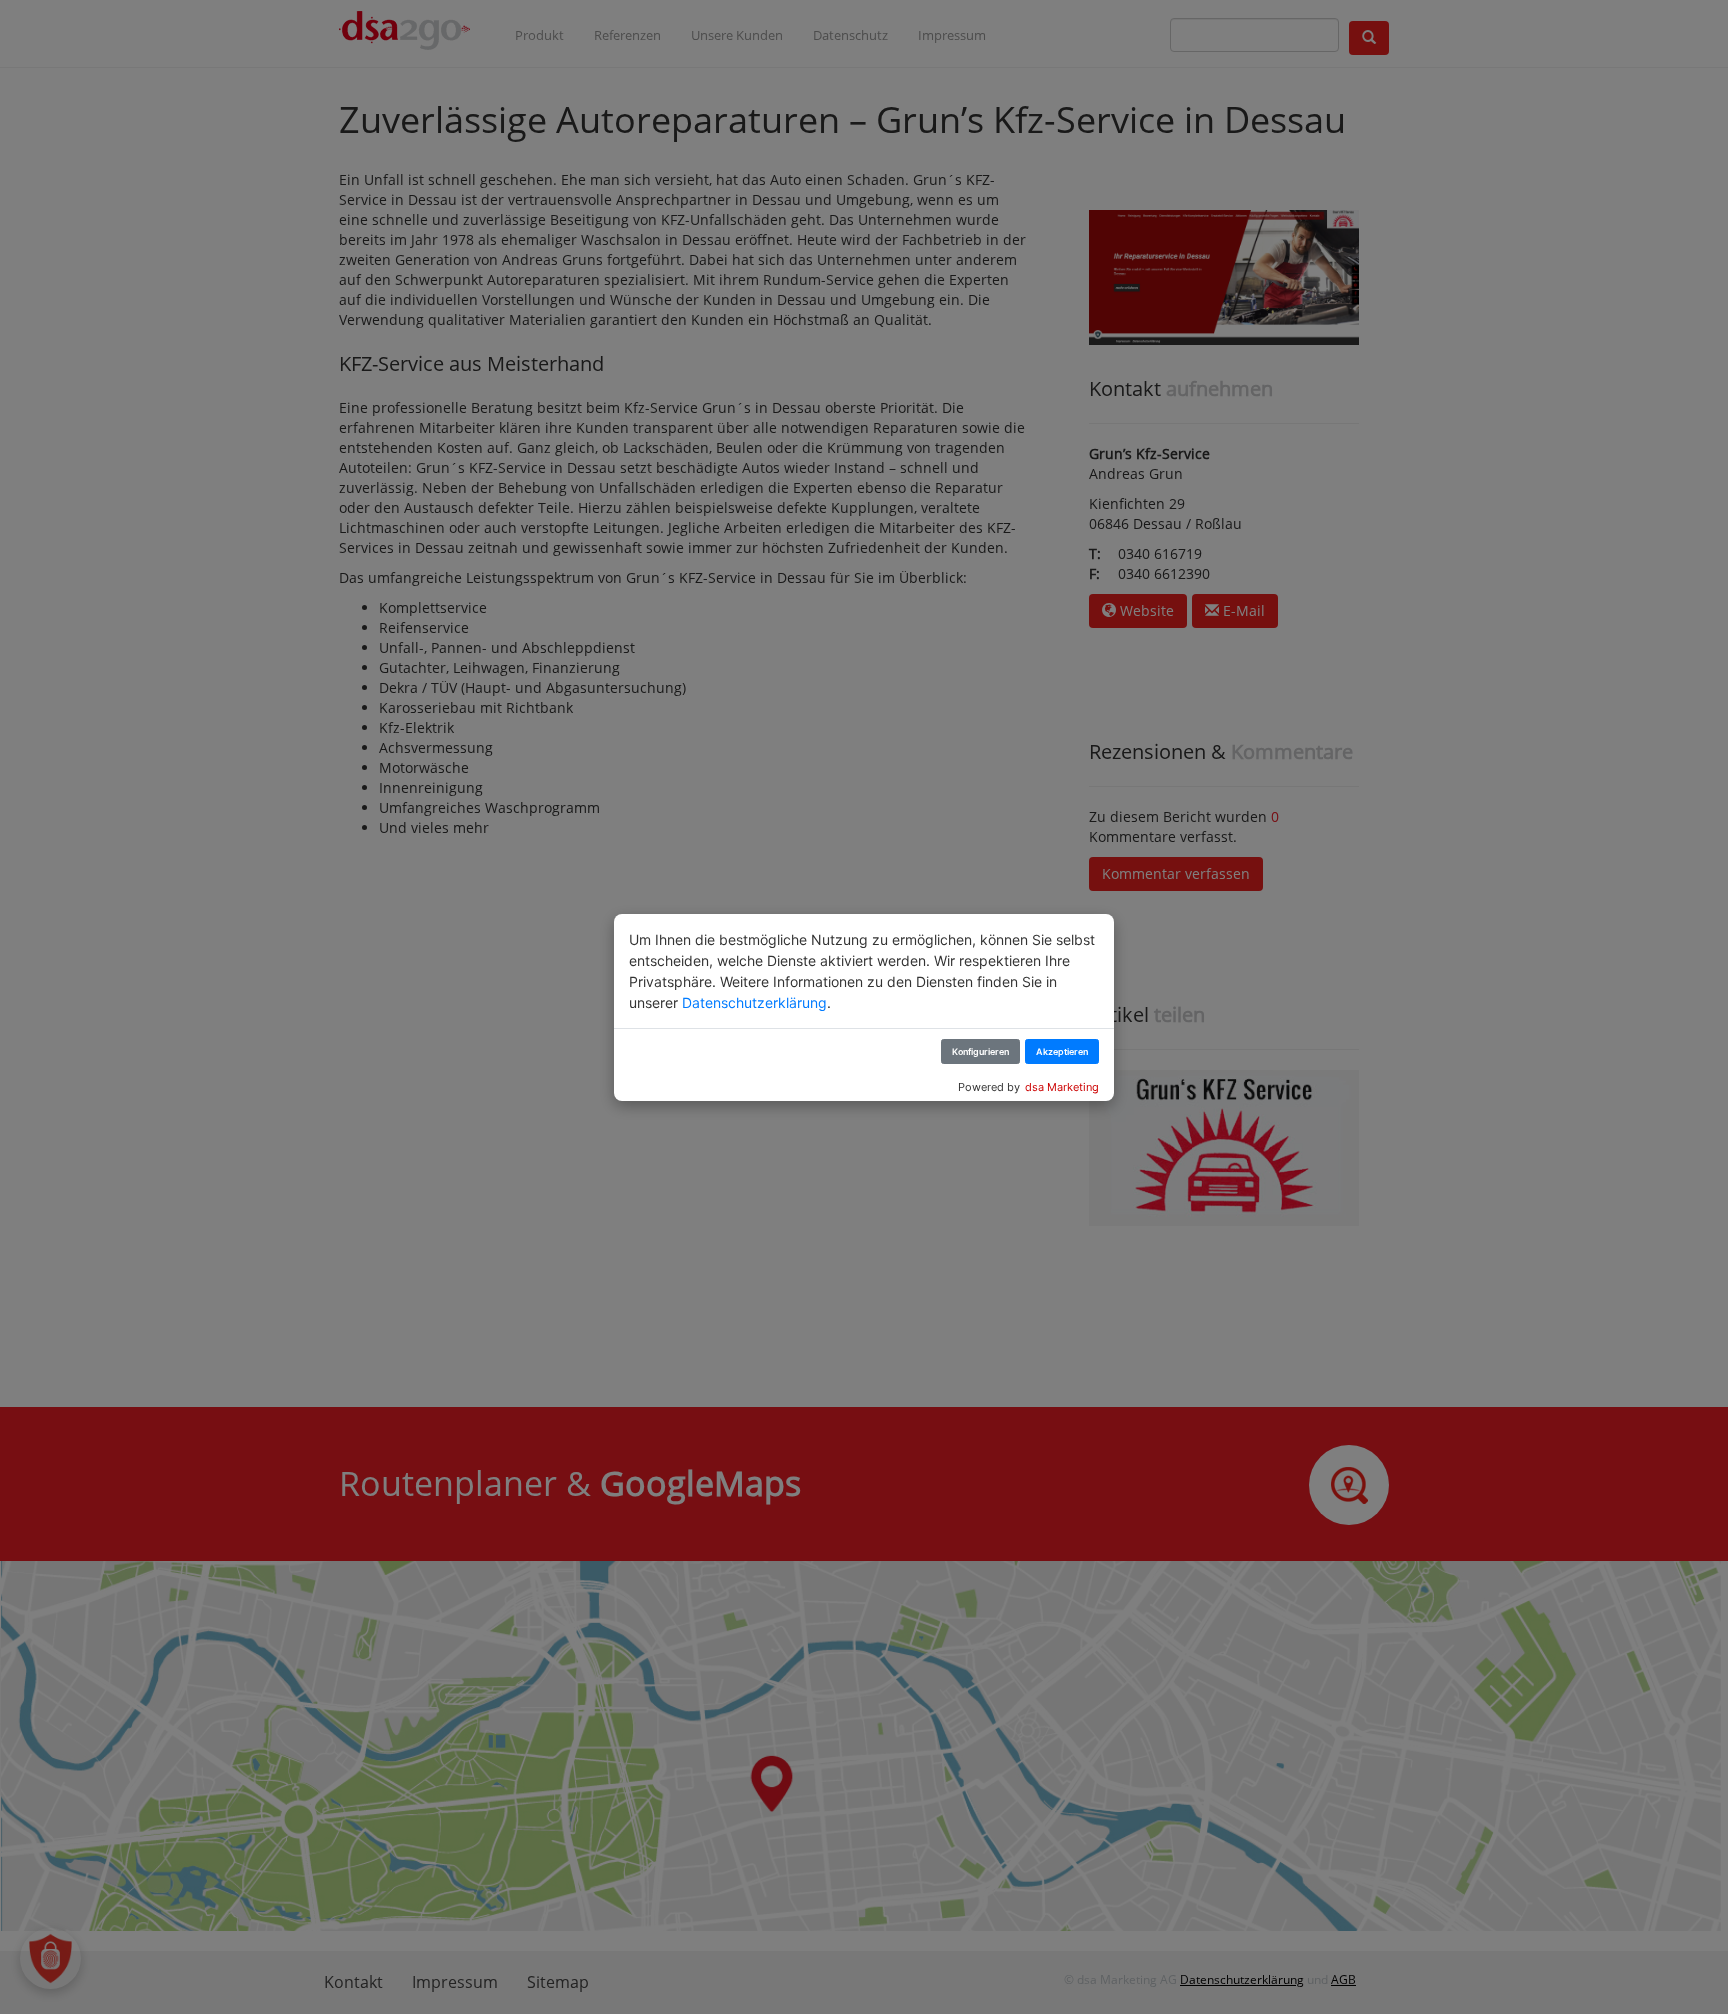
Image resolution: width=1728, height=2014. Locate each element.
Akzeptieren (1062, 1051)
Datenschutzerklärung (754, 1002)
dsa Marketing (1062, 1087)
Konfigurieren (980, 1051)
